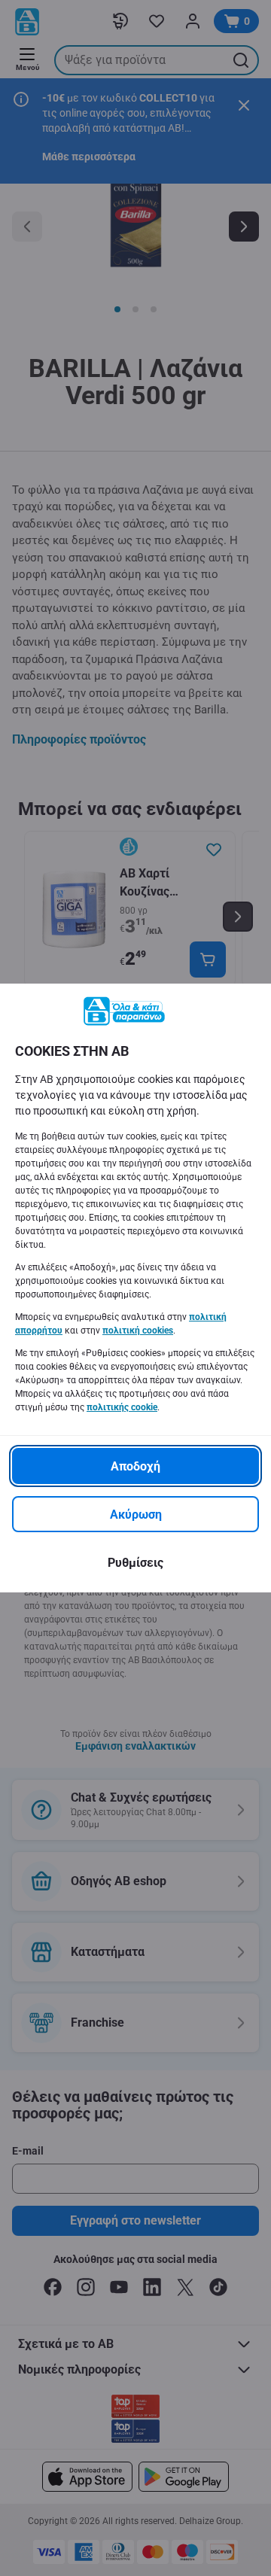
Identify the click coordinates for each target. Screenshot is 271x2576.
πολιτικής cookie (122, 1407)
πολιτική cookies (138, 1331)
